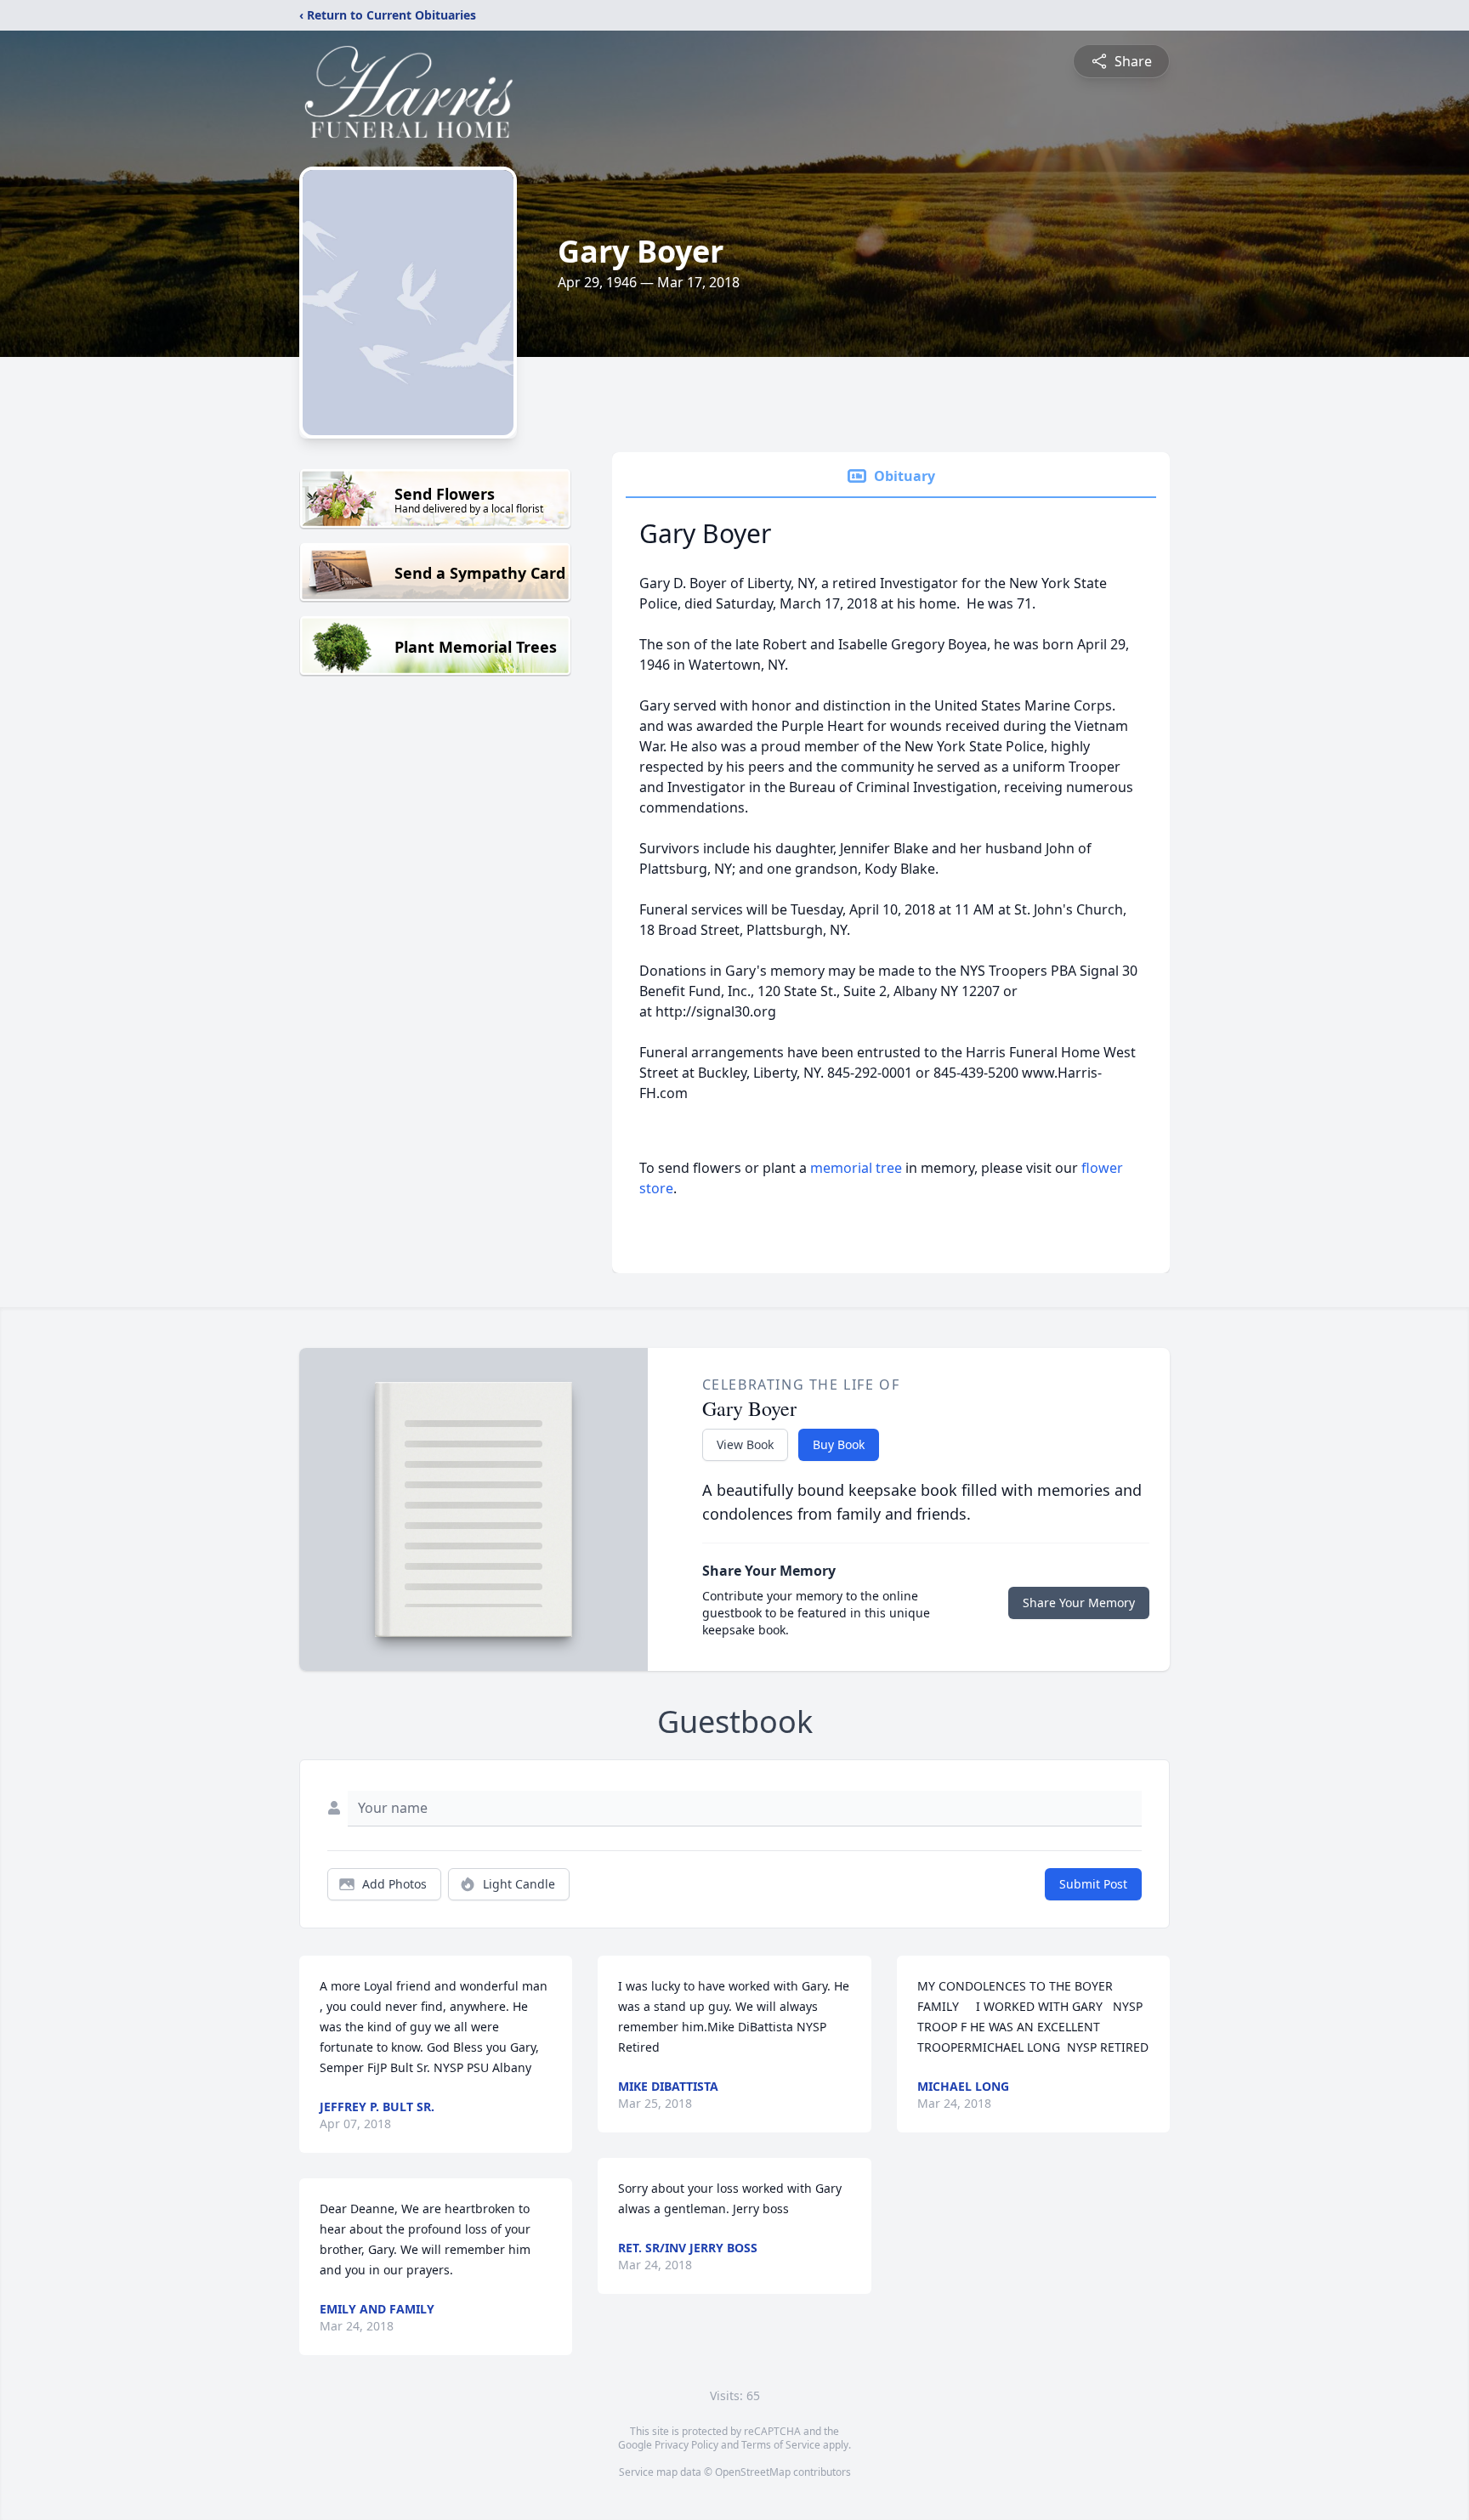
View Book (745, 1444)
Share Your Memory (1079, 1603)
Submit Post (1093, 1884)
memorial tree (856, 1168)
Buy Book (839, 1444)
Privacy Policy (686, 2445)
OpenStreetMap (753, 2472)
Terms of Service (781, 2445)
